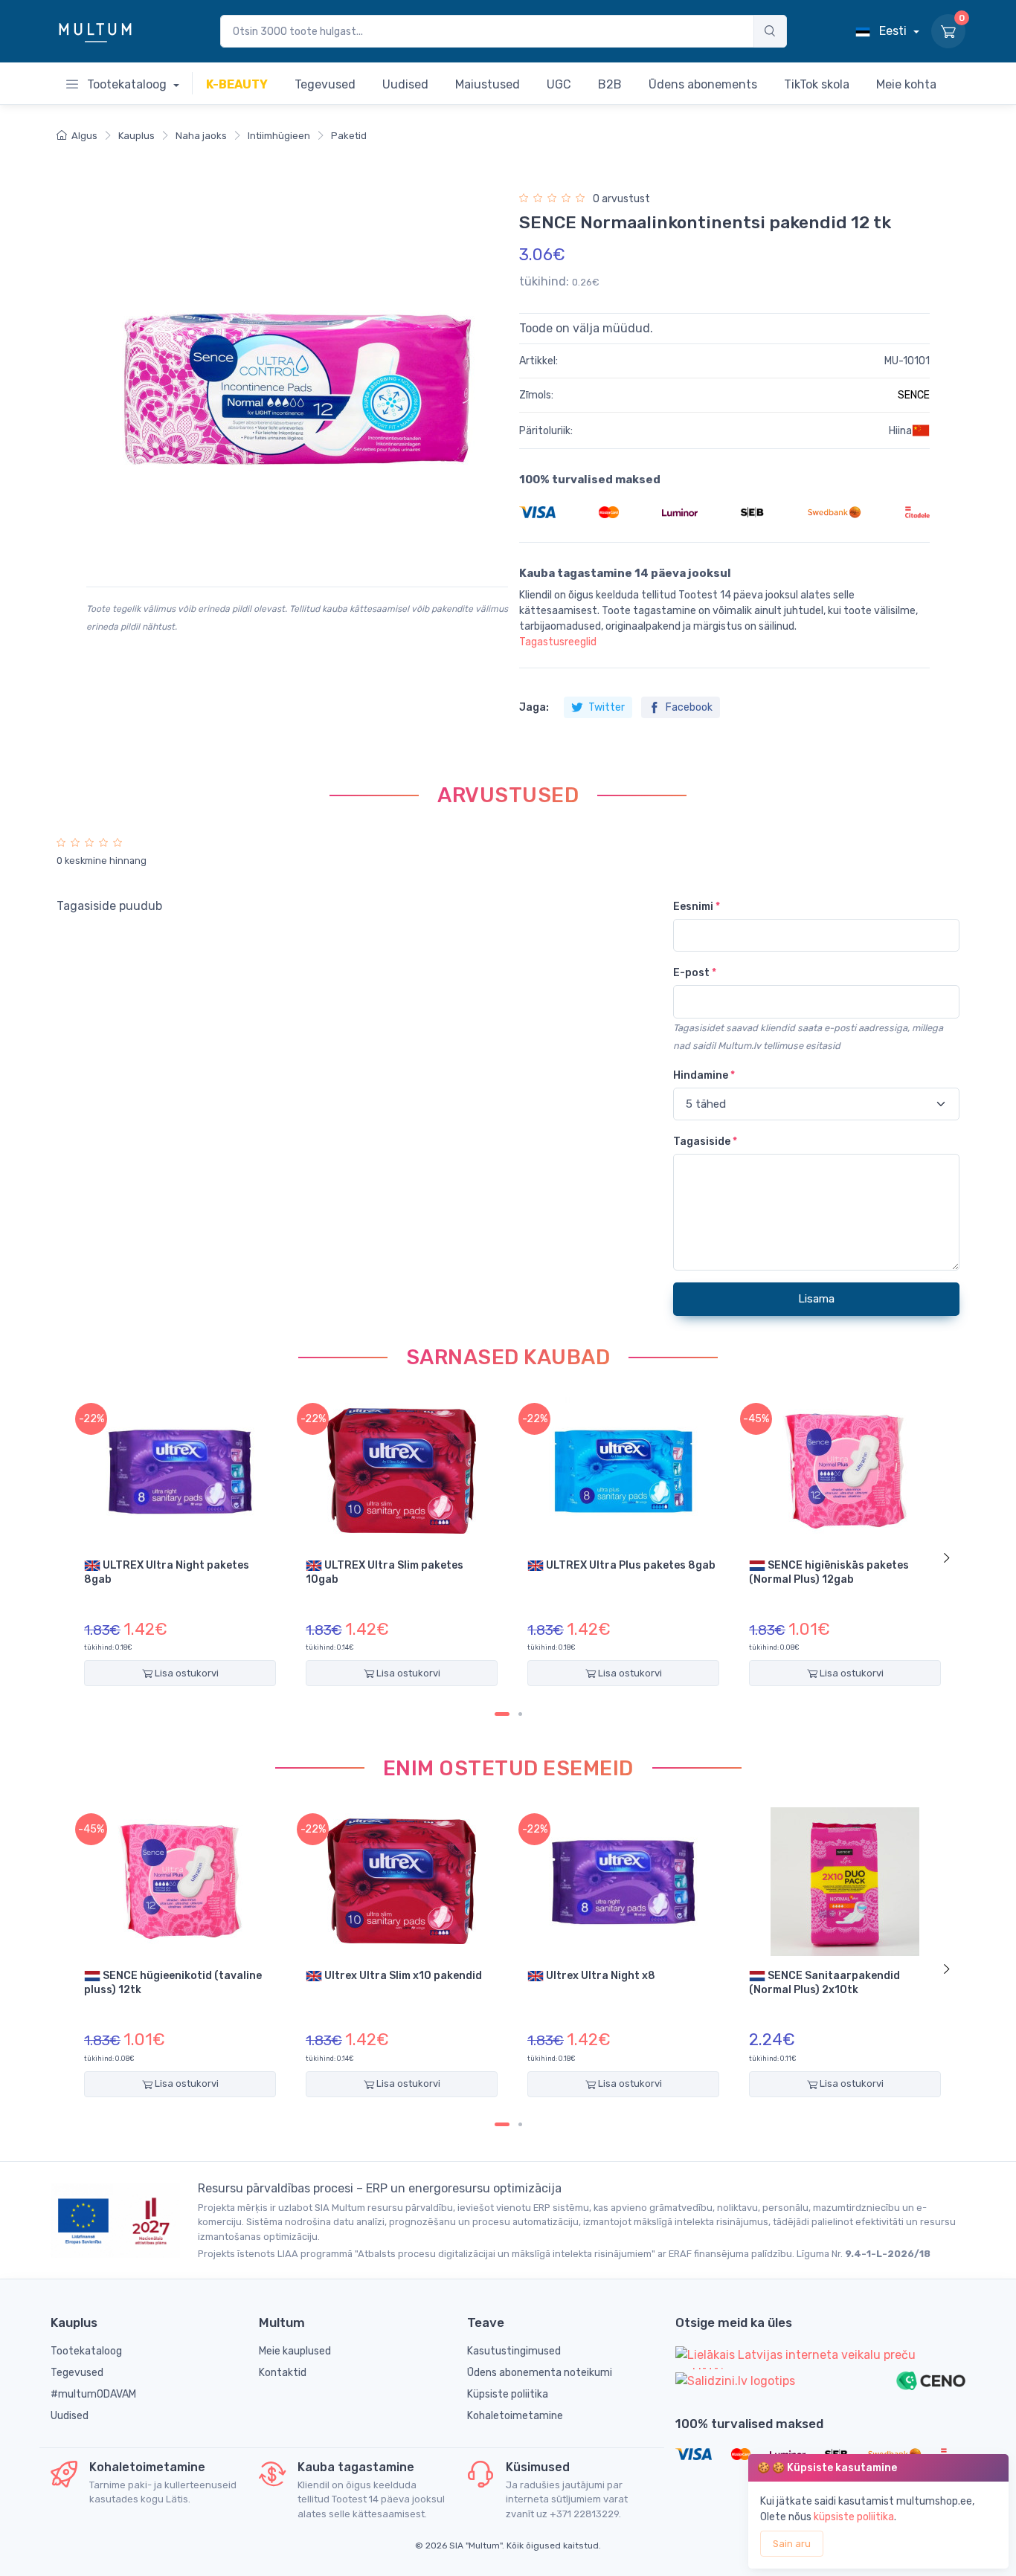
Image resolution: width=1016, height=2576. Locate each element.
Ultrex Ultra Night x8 (599, 1976)
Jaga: (534, 707)
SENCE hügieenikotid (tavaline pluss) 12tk (173, 1983)
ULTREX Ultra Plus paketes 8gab (630, 1565)
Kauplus (136, 136)
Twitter (605, 707)
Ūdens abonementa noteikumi (540, 2373)
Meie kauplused (295, 2351)
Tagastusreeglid (558, 642)
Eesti (893, 31)
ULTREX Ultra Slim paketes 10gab (385, 1572)
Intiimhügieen (279, 136)
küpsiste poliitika (854, 2517)
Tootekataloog (127, 84)
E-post (695, 973)
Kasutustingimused (514, 2351)
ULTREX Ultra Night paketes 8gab (167, 1572)
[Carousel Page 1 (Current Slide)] (502, 1714)
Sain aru (792, 2544)
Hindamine (704, 1075)
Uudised (70, 2416)
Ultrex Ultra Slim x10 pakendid (402, 1976)
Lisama (816, 1299)
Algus (84, 136)
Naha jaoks (201, 136)
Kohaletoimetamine (515, 2416)
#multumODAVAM (93, 2394)
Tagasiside (705, 1142)
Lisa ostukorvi (186, 1673)
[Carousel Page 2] (520, 1714)
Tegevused (77, 2373)
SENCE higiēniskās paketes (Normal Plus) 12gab (829, 1572)
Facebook (688, 707)
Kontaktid (283, 2373)
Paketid (349, 136)
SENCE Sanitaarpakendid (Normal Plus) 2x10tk (824, 1983)
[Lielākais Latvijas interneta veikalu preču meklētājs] (820, 2358)
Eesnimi (697, 907)
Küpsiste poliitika (508, 2394)
